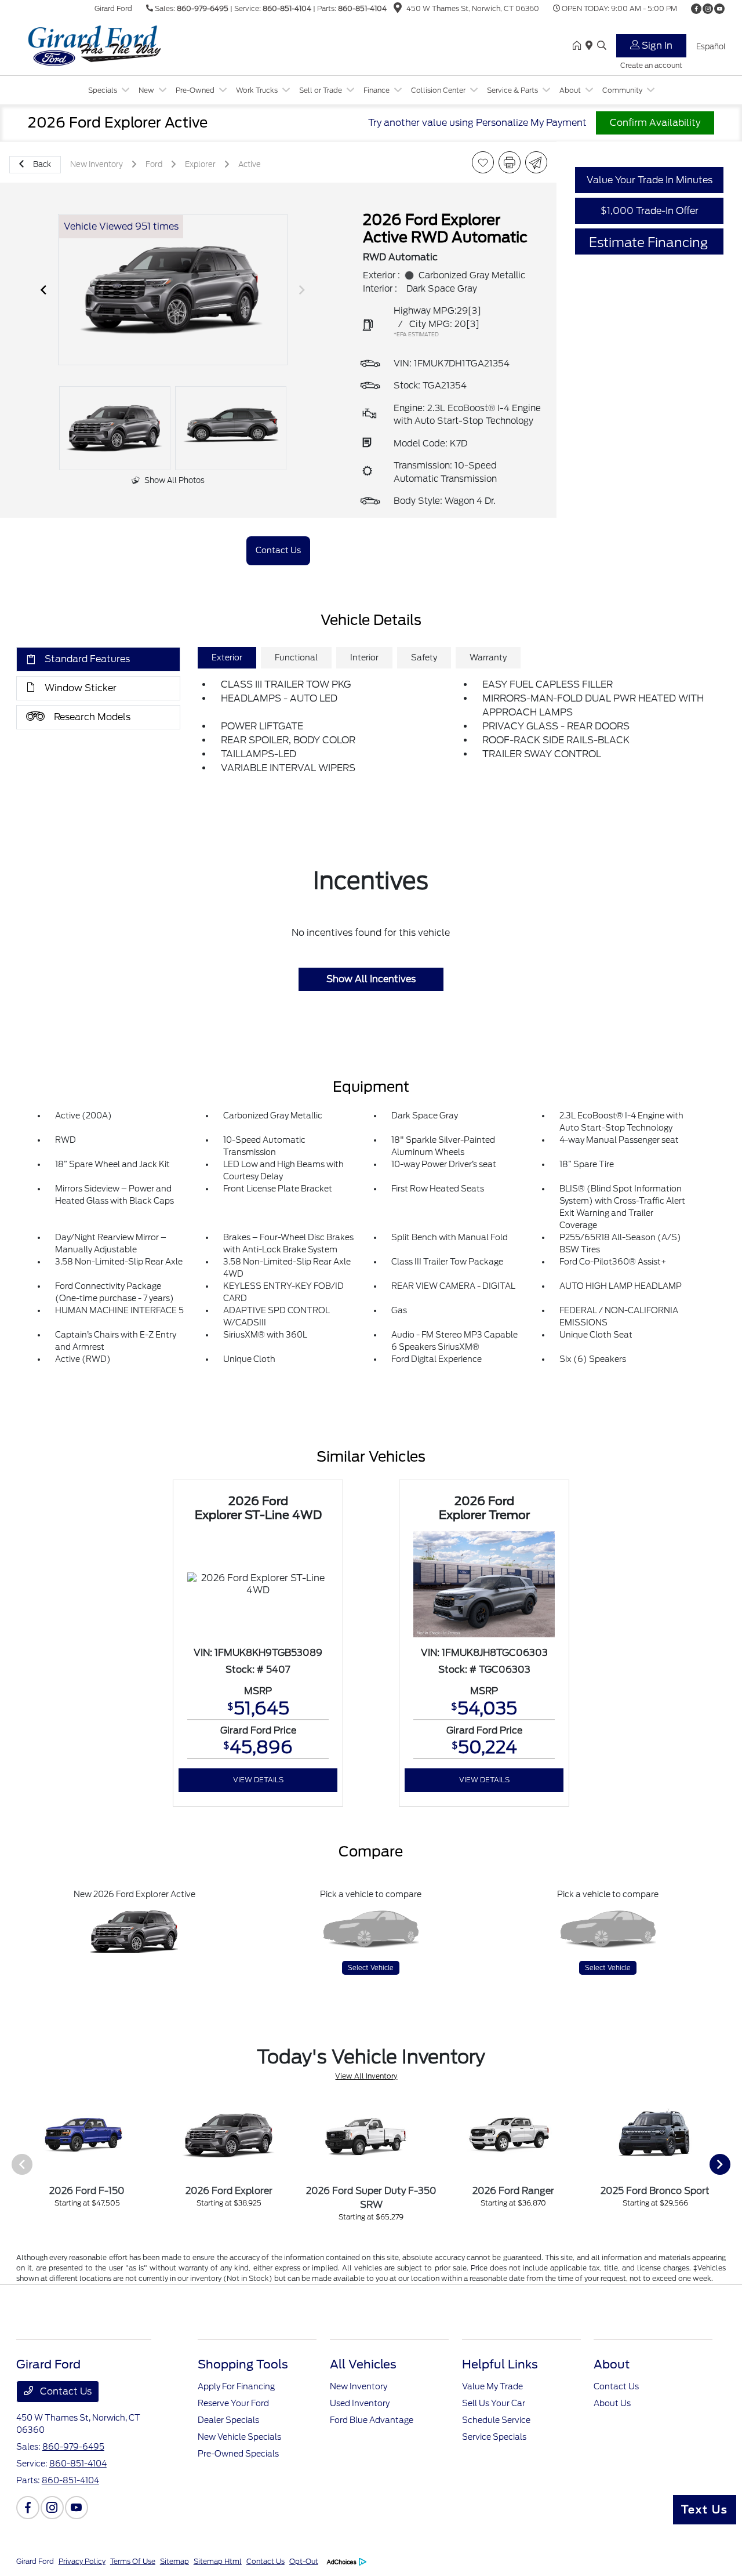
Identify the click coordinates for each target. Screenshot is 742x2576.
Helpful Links (500, 2364)
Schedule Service (496, 2420)
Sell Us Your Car (494, 2403)
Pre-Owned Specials (238, 2454)
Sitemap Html (218, 2561)
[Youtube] (719, 9)
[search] (602, 46)
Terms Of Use (133, 2561)
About (612, 2364)
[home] (579, 46)
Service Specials (494, 2437)
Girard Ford (35, 2561)
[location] (398, 10)
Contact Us (65, 2391)
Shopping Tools (243, 2364)
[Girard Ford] (116, 46)
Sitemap (174, 2561)
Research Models (92, 717)
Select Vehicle (371, 1968)
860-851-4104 (287, 8)
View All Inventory (366, 2076)
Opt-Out (304, 2561)
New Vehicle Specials (239, 2437)
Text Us (705, 2510)
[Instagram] (708, 9)
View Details (258, 1780)
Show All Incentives (371, 979)
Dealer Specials (228, 2420)
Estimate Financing (648, 242)
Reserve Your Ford (233, 2403)
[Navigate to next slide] (302, 290)
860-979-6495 (203, 8)
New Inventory (359, 2386)
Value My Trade (492, 2386)
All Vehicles (363, 2364)
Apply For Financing (236, 2386)
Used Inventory (360, 2403)
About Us (612, 2403)
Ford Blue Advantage (372, 2420)
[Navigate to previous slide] (43, 290)
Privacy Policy (82, 2561)
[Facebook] (696, 9)
